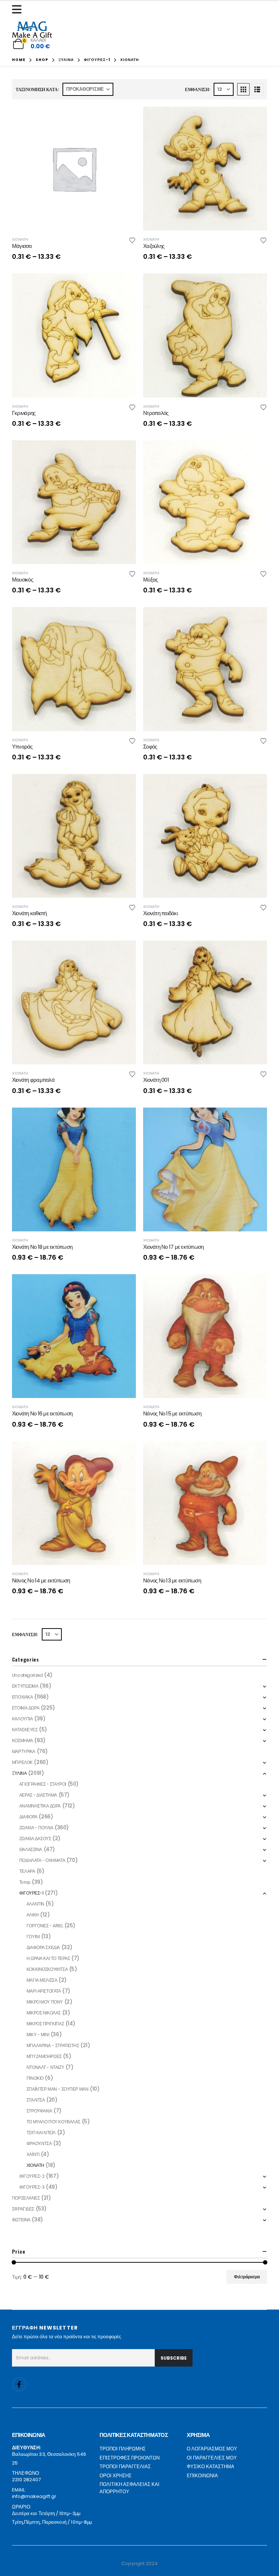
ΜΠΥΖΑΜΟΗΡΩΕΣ (44, 2056)
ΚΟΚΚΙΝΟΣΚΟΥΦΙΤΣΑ (47, 1969)
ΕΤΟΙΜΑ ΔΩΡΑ (26, 1708)
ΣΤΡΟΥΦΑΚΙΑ (39, 2111)
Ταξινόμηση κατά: (37, 89)
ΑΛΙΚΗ (33, 1915)
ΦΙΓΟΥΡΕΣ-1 (31, 1893)
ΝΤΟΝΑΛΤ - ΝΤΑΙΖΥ (45, 2067)
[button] (243, 89)
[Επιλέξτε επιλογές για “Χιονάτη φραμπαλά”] (124, 953)
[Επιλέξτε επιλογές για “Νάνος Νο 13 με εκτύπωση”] (255, 1453)
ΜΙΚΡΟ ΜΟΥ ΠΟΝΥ (45, 2002)
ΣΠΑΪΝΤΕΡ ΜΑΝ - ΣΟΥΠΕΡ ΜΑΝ (58, 2089)
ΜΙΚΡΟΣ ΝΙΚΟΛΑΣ (44, 2013)
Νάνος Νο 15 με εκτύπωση (172, 1413)
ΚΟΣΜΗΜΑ (23, 1741)
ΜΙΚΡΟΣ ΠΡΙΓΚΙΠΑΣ (45, 2024)
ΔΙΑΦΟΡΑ (28, 1817)
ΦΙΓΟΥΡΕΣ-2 (32, 2176)
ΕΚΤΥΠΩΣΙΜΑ (25, 1686)
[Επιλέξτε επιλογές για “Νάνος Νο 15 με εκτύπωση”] (255, 1286)
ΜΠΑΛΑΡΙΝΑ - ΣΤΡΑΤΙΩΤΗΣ (53, 2045)
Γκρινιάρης (24, 413)
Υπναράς (22, 747)
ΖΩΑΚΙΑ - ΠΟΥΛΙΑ (36, 1828)
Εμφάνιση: (198, 89)
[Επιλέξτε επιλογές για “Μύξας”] (255, 452)
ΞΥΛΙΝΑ (19, 1773)
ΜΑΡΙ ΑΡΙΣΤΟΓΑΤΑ (44, 1991)
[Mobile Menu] (19, 9)
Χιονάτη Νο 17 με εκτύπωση (173, 1247)
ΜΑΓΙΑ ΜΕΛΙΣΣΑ (42, 1980)
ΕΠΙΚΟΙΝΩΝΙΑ (202, 2476)
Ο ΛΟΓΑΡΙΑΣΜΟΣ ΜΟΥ (212, 2449)
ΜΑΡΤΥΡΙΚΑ (24, 1751)
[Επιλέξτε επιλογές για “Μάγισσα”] (124, 119)
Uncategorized (27, 1675)
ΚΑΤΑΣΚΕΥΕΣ (25, 1730)
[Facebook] (19, 2384)
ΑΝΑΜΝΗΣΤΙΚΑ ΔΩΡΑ (40, 1806)
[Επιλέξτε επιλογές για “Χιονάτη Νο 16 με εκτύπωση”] (124, 1286)
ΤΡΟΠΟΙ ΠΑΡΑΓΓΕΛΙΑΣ (125, 2467)
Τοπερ (25, 1882)
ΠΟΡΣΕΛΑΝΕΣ (26, 2198)
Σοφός (150, 747)
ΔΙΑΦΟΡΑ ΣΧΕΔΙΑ (43, 1947)
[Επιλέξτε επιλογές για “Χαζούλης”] (255, 119)
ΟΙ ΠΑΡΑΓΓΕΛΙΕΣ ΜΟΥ (212, 2458)
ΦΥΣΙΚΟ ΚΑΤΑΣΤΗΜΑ (211, 2467)
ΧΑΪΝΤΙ (33, 2154)
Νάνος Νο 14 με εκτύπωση (41, 1580)
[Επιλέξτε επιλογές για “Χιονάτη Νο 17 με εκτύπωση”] (255, 1120)
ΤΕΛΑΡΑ (27, 1871)
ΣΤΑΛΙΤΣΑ (36, 2100)
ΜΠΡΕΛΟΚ (22, 1762)
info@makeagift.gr (34, 2496)
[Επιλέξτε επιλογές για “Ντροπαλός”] (255, 285)
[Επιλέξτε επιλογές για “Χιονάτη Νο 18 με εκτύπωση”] (124, 1120)
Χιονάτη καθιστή (29, 913)
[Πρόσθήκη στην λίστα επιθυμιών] (132, 240)
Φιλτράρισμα (247, 2277)
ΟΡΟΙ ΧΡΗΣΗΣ (116, 2476)
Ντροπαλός (156, 413)
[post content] (74, 169)
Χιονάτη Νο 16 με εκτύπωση (42, 1413)
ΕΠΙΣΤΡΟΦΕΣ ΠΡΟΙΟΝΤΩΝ (130, 2458)
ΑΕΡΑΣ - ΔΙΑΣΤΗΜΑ (38, 1795)
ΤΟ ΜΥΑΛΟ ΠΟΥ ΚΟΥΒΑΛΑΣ (53, 2122)
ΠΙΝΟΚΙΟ (35, 2078)
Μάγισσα (22, 246)
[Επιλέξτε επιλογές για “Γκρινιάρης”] (124, 285)
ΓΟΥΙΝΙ (33, 1937)
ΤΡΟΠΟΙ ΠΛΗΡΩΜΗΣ (123, 2449)
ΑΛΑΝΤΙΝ (35, 1904)
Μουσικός (23, 580)
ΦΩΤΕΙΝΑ (21, 2220)
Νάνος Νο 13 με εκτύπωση (172, 1580)
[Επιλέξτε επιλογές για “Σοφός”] (255, 619)
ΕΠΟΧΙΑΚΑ (23, 1697)
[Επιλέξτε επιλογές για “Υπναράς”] (124, 619)
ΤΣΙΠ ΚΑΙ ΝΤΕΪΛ (41, 2133)
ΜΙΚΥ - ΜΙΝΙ (38, 2035)
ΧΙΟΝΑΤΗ (20, 239)
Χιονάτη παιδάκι (160, 913)
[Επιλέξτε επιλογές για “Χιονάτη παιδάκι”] (255, 786)
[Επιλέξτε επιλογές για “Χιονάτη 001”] (255, 953)
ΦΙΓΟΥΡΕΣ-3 (32, 2187)
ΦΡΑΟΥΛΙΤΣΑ (39, 2143)
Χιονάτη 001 (156, 1080)
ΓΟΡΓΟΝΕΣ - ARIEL (45, 1926)
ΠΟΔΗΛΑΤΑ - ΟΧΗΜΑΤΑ (42, 1860)
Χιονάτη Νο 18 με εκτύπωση (42, 1247)
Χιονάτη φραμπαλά (33, 1080)
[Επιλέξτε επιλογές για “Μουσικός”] (124, 452)
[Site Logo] (32, 30)
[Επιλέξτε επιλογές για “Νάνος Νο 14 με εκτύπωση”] (124, 1453)
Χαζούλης (154, 246)
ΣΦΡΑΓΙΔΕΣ (23, 2209)
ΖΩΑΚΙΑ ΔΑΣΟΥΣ (35, 1839)
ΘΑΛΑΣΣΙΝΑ (31, 1849)
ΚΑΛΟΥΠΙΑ (23, 1719)
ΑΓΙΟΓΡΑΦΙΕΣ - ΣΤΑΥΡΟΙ (43, 1784)
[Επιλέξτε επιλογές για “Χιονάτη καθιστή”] (124, 786)
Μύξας (150, 580)
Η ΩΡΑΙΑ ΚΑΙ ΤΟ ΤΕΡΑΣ (48, 1958)
